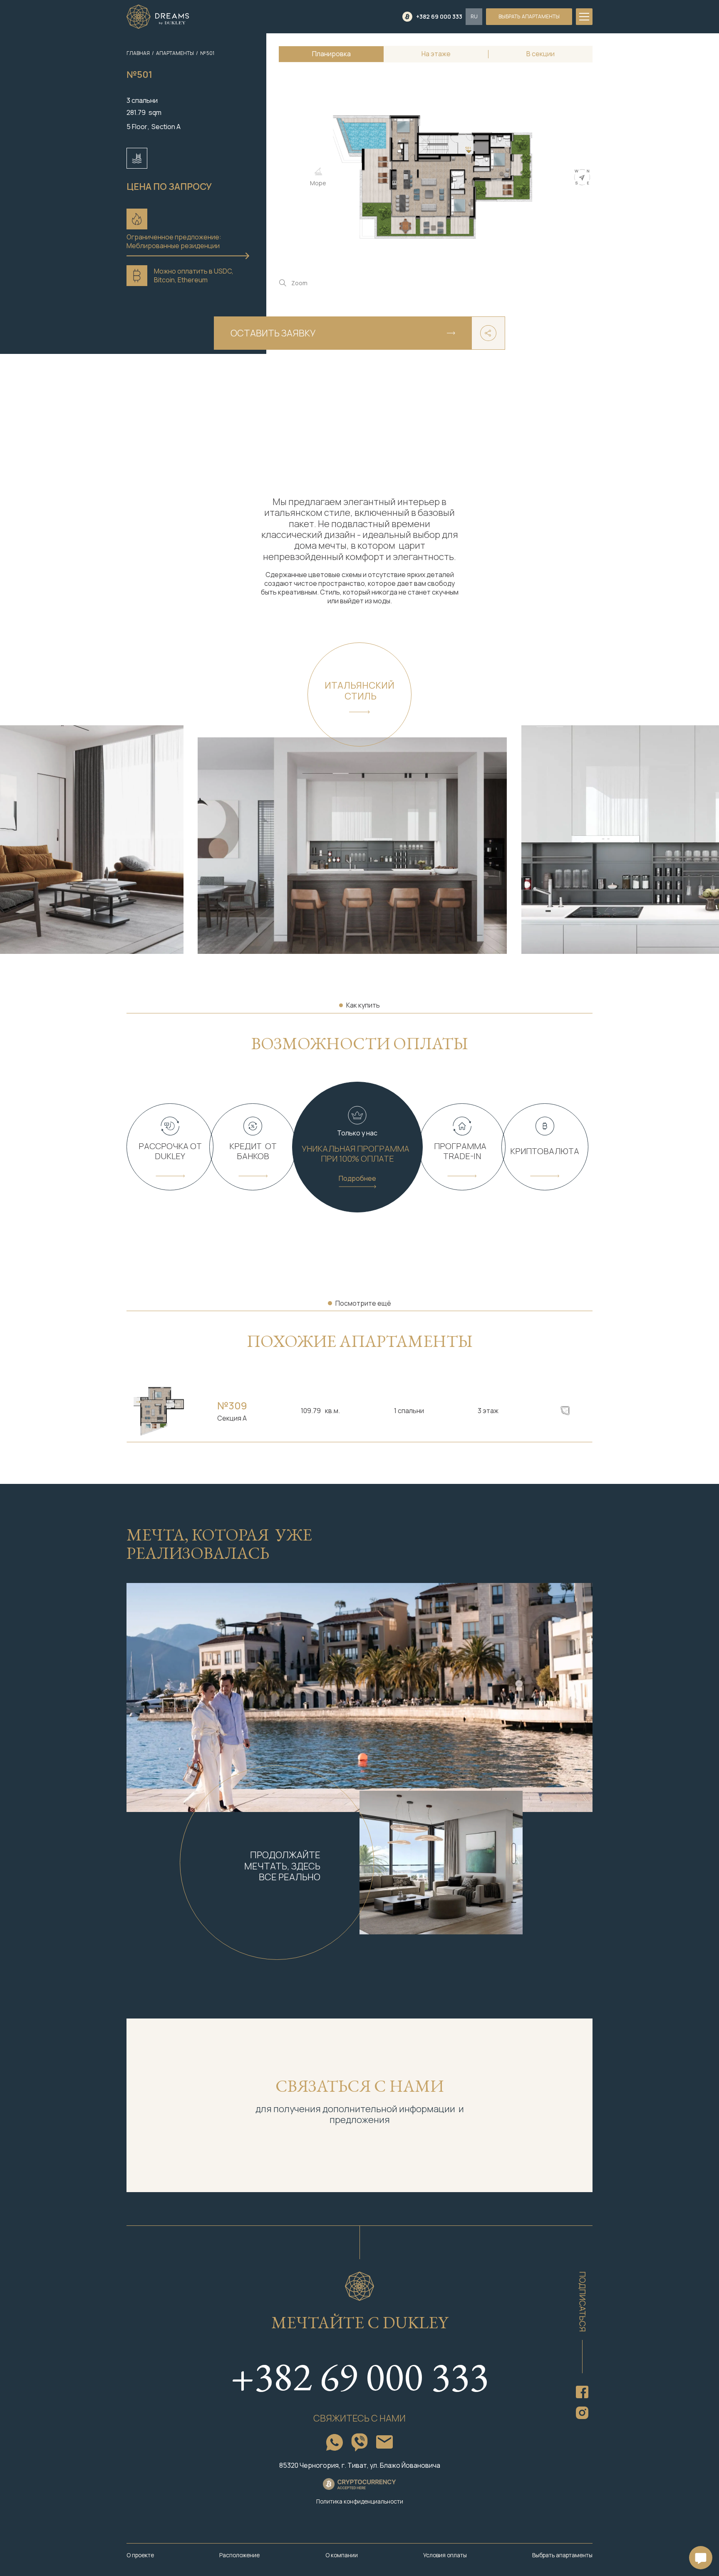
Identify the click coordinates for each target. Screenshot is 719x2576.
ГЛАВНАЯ (138, 53)
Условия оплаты (445, 2555)
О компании (342, 2555)
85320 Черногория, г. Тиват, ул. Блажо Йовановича (360, 2465)
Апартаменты (175, 53)
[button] (474, 17)
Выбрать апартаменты (562, 2555)
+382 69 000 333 (359, 2376)
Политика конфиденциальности (360, 2502)
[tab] (331, 54)
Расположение (239, 2555)
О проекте (140, 2555)
